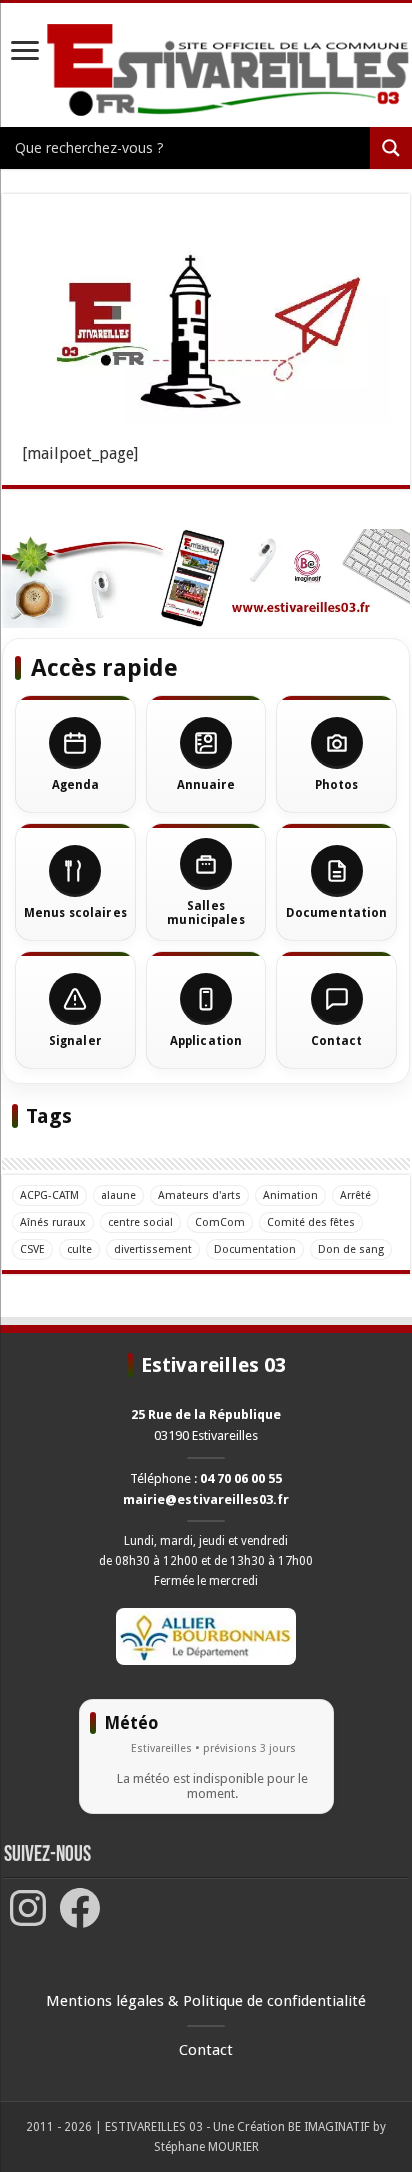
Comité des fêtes (311, 1222)
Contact (206, 2050)
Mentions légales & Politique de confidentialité (206, 2001)
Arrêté (355, 1195)
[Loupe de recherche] (391, 148)
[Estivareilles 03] (206, 577)
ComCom (220, 1222)
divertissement (153, 1249)
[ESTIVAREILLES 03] (206, 71)
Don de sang (351, 1249)
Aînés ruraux (53, 1222)
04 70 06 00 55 (241, 1478)
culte (79, 1249)
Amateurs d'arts (199, 1195)
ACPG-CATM (49, 1195)
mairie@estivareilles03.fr (206, 1499)
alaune (118, 1195)
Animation (290, 1195)
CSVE (32, 1249)
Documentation (255, 1249)
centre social (140, 1222)
